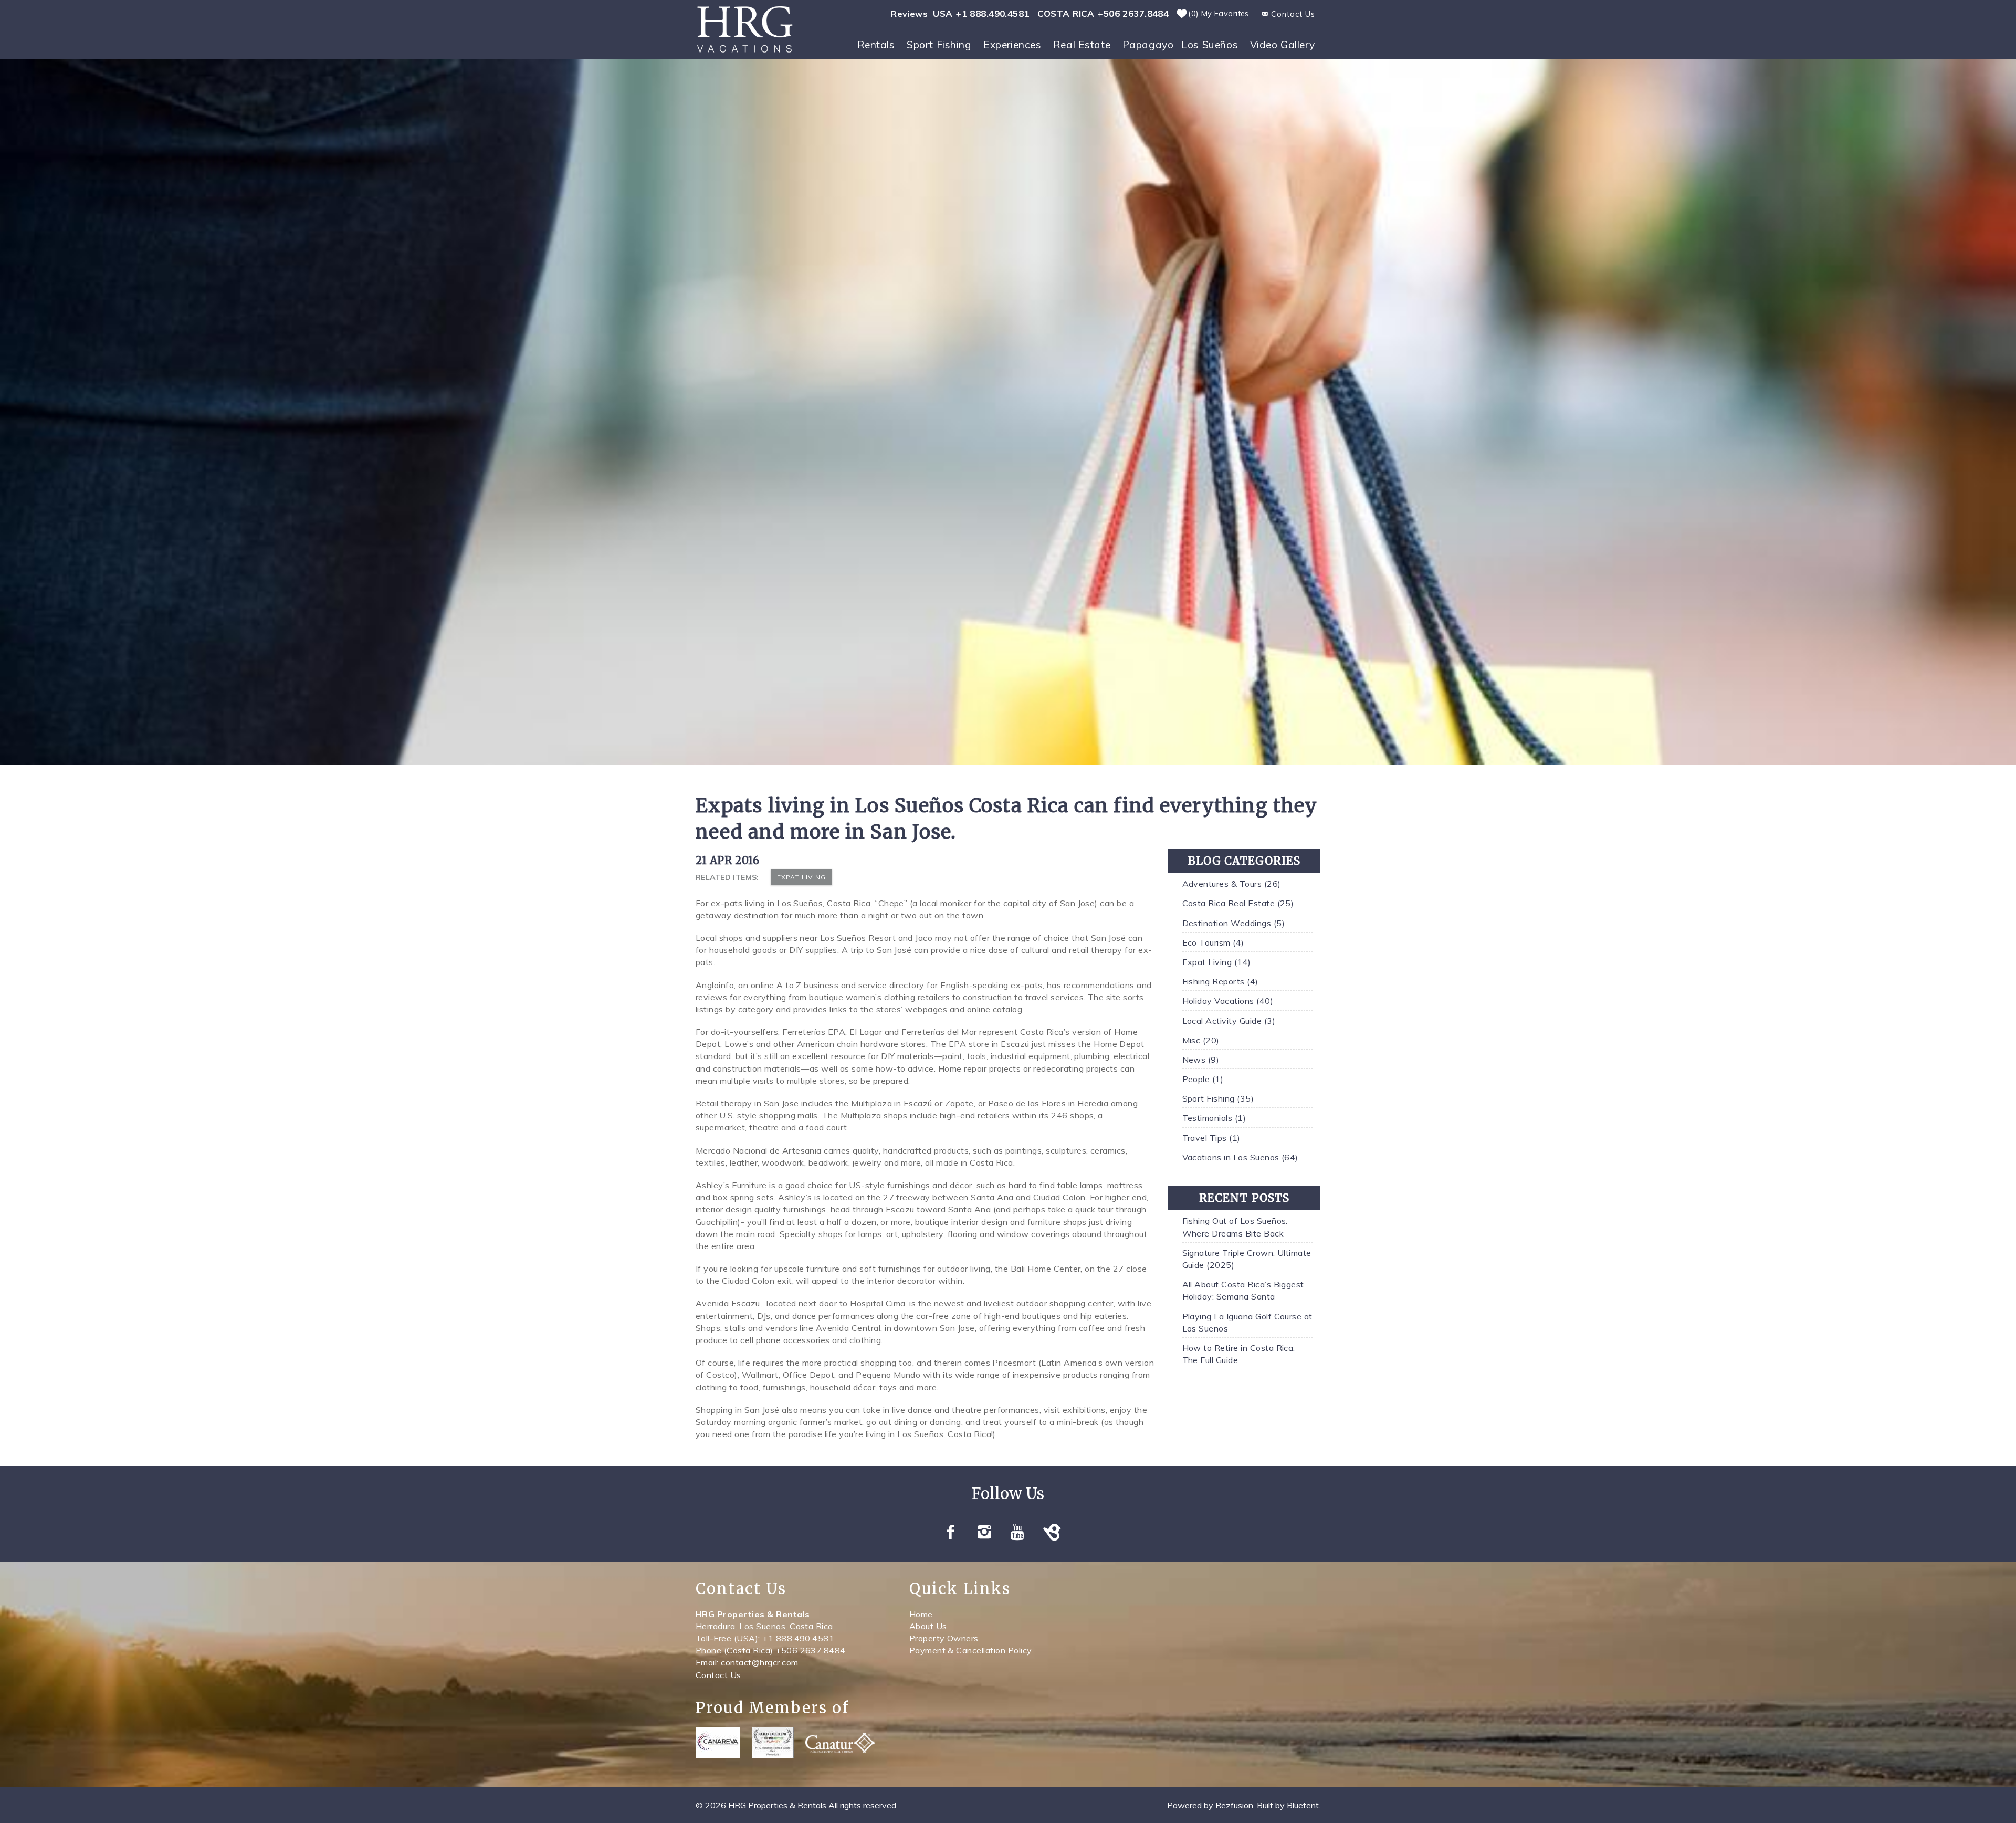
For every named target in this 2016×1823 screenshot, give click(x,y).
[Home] (745, 28)
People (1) (1203, 1079)
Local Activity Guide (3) (1229, 1021)
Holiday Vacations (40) (1228, 1001)
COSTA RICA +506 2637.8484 (1103, 13)
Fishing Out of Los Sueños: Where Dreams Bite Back (1235, 1227)
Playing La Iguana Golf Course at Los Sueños (1247, 1322)
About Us (928, 1626)
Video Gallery (1283, 45)
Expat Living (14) (1217, 962)
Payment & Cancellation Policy (971, 1650)
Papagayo (1148, 45)
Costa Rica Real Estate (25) (1238, 903)
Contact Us (718, 1675)
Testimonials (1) (1214, 1118)
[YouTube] (1020, 1532)
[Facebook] (952, 1532)
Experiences (1012, 45)
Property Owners (944, 1638)
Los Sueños (1210, 45)
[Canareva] (718, 1743)
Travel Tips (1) (1211, 1138)
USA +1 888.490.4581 (981, 13)
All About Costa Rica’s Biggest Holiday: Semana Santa (1243, 1290)
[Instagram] (986, 1532)
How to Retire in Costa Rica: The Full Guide (1239, 1354)
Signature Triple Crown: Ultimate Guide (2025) (1247, 1259)
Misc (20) (1201, 1040)
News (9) (1201, 1060)
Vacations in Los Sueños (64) (1240, 1157)
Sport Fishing (939, 45)
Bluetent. (1304, 1805)
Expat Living (801, 877)
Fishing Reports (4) (1220, 981)
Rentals (876, 45)
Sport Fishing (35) (1218, 1098)
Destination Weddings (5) (1234, 923)
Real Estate (1082, 45)
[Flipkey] (773, 1743)
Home (921, 1614)
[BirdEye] (1053, 1532)
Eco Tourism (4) (1213, 942)
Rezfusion (1234, 1805)
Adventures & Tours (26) (1232, 884)
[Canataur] (840, 1743)
